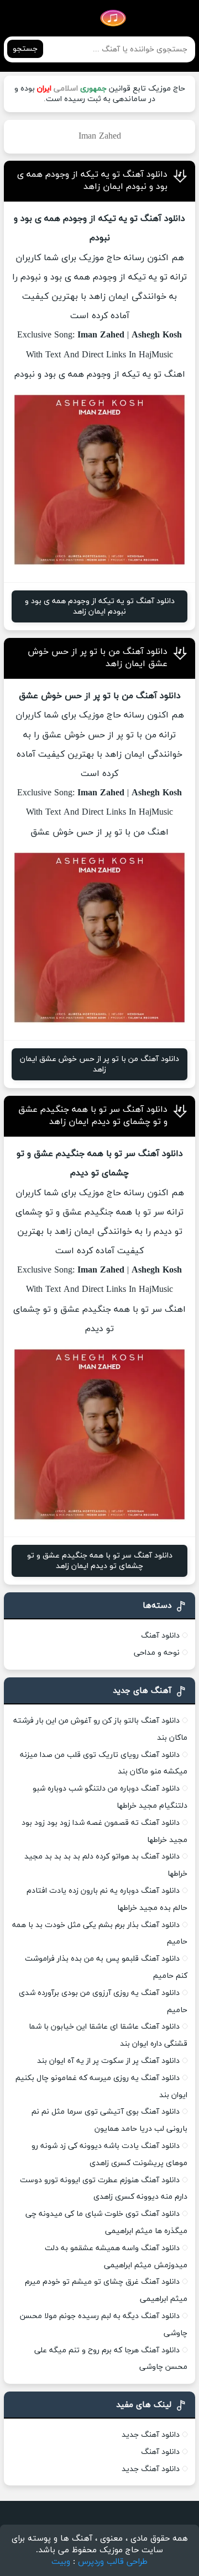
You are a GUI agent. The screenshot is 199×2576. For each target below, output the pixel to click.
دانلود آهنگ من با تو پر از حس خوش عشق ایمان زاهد (99, 1064)
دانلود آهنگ (160, 1636)
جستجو (25, 49)
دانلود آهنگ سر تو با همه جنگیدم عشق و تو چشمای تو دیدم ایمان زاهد (93, 1116)
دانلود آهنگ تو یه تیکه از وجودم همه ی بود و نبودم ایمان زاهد (92, 181)
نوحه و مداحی (157, 1653)
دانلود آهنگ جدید (151, 2435)
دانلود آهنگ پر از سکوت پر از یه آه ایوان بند (108, 2061)
